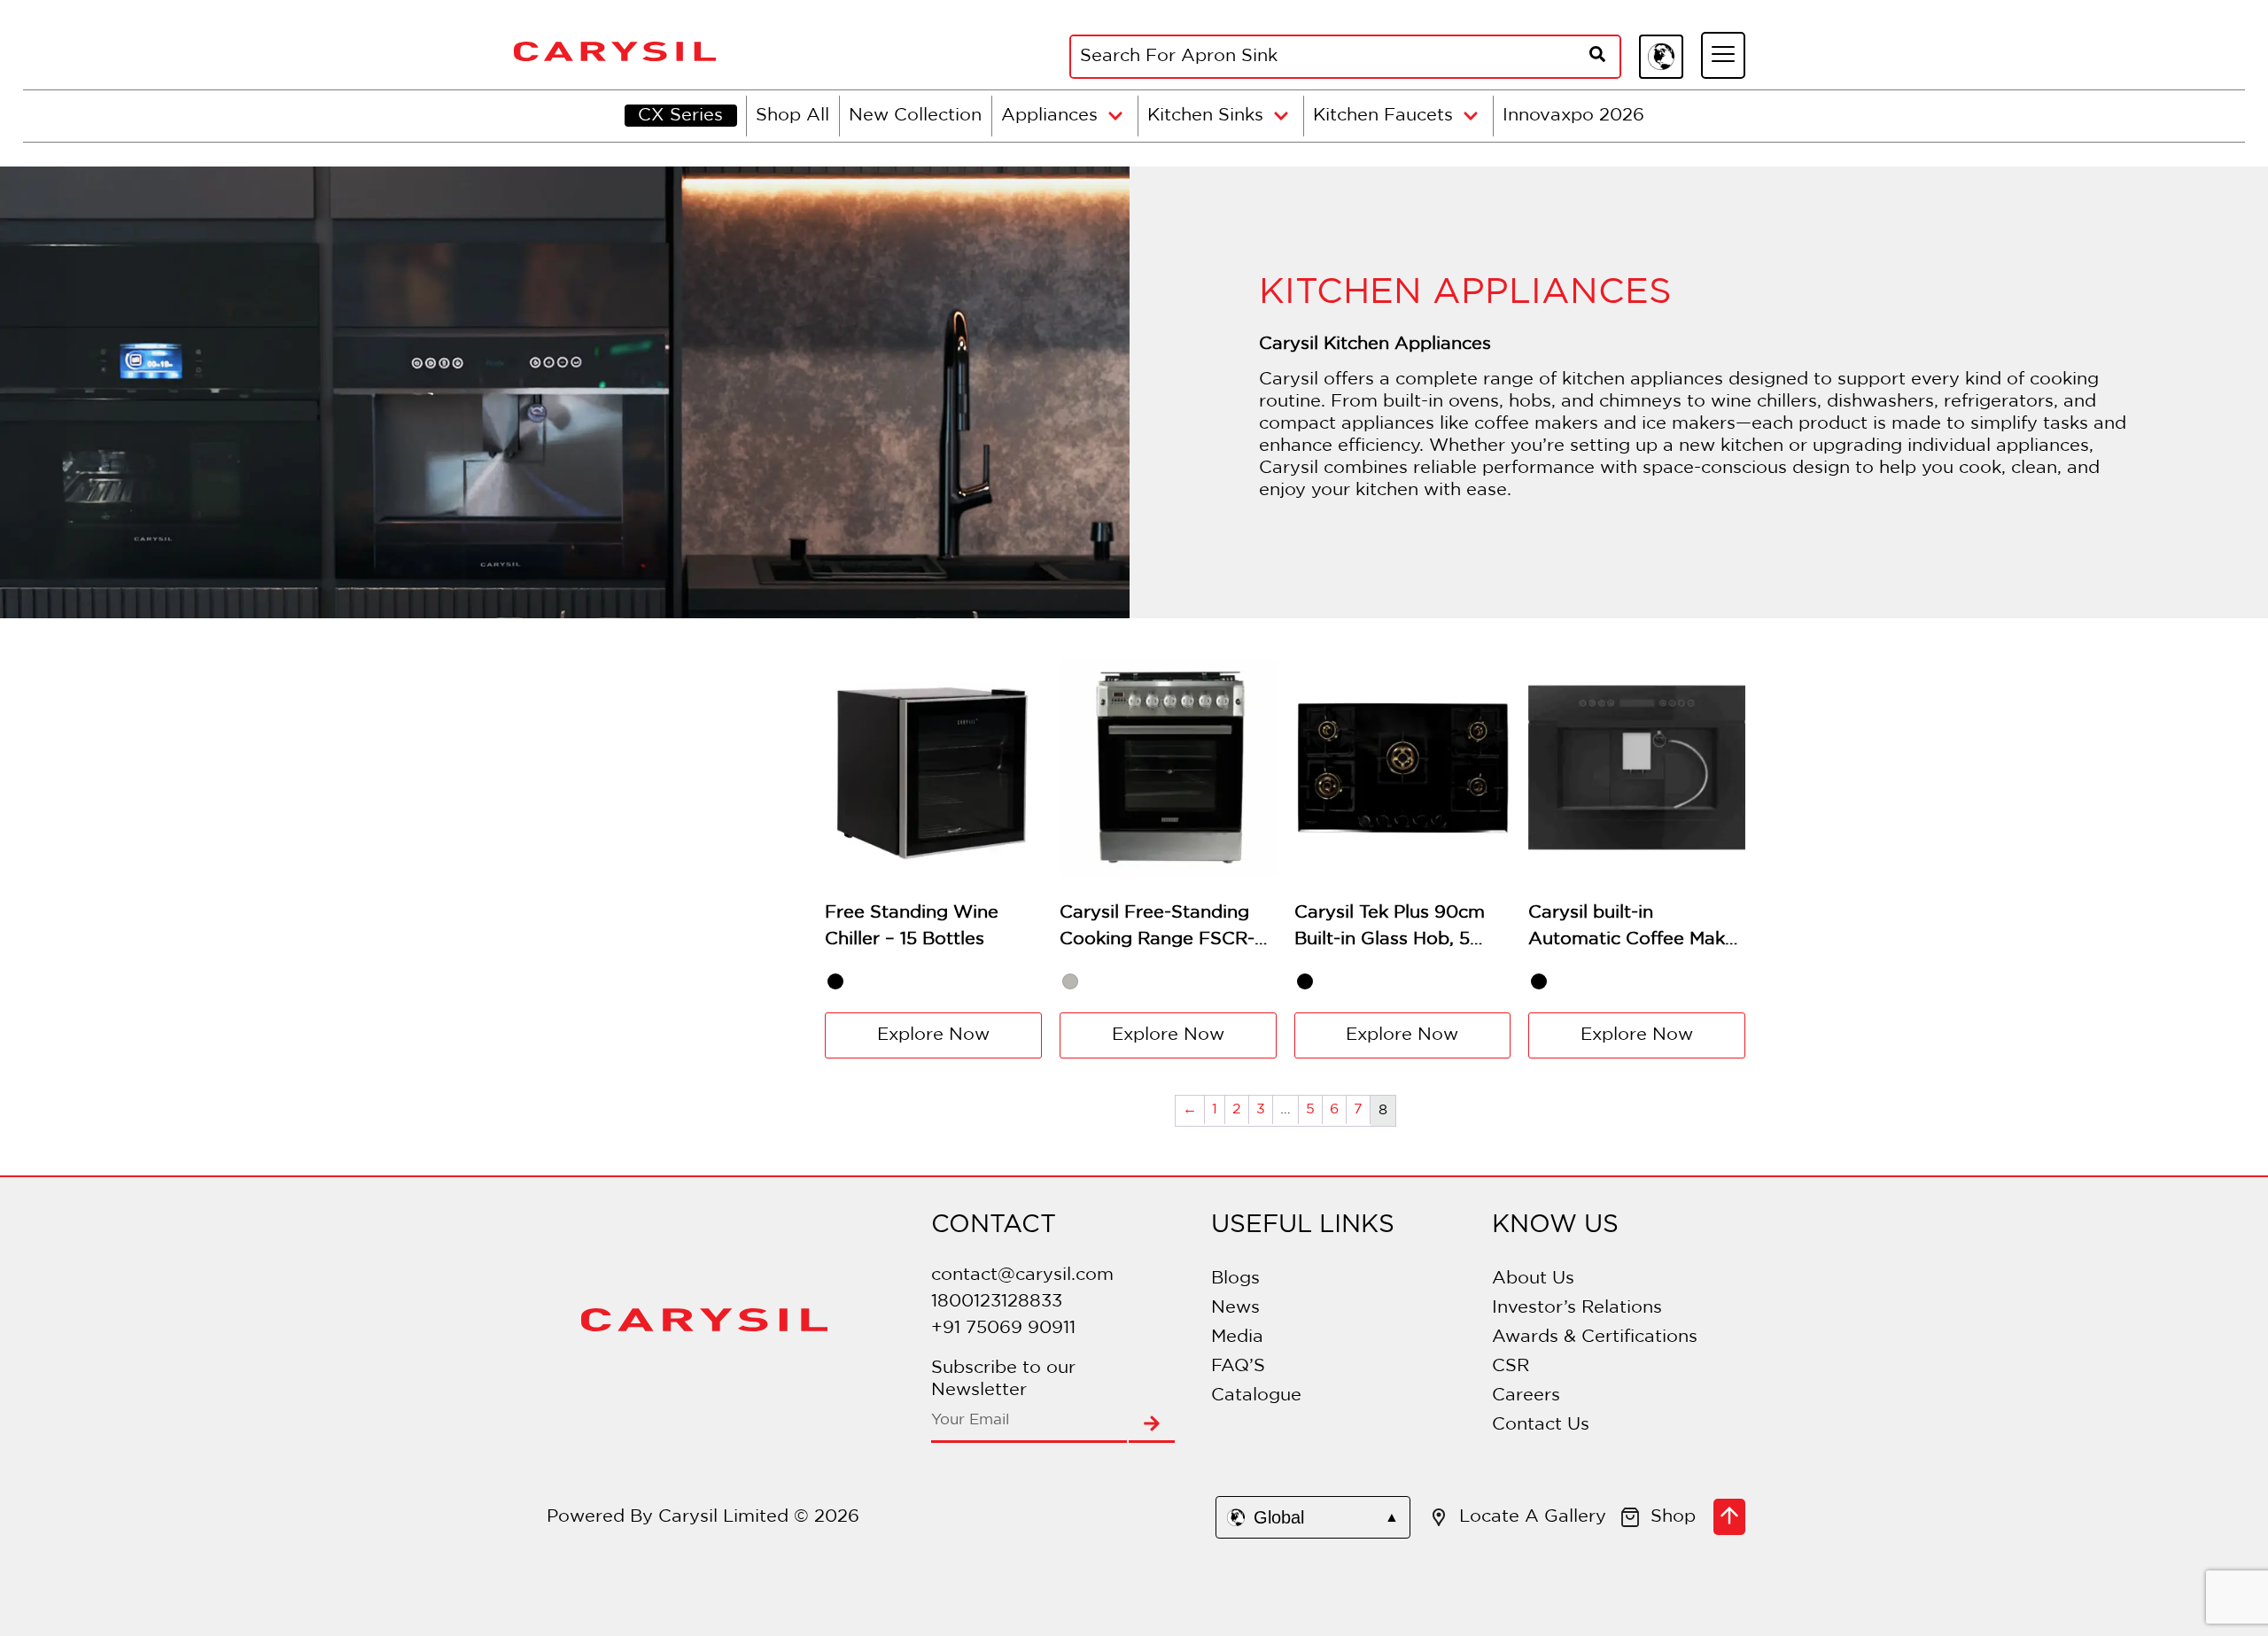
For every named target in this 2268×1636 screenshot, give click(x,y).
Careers (1526, 1395)
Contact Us (1541, 1424)
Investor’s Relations (1577, 1307)
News (1235, 1307)
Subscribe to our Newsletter (1003, 1379)
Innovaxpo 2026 (1573, 115)
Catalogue (1256, 1395)
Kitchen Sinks (1205, 115)
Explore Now (933, 1035)
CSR (1511, 1366)
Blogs (1235, 1278)
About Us (1533, 1278)
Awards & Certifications (1595, 1337)
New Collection (915, 115)
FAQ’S (1238, 1366)
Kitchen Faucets (1383, 115)
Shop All (792, 115)
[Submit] (1152, 1425)
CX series (680, 115)
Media (1237, 1337)
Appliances (1049, 115)
